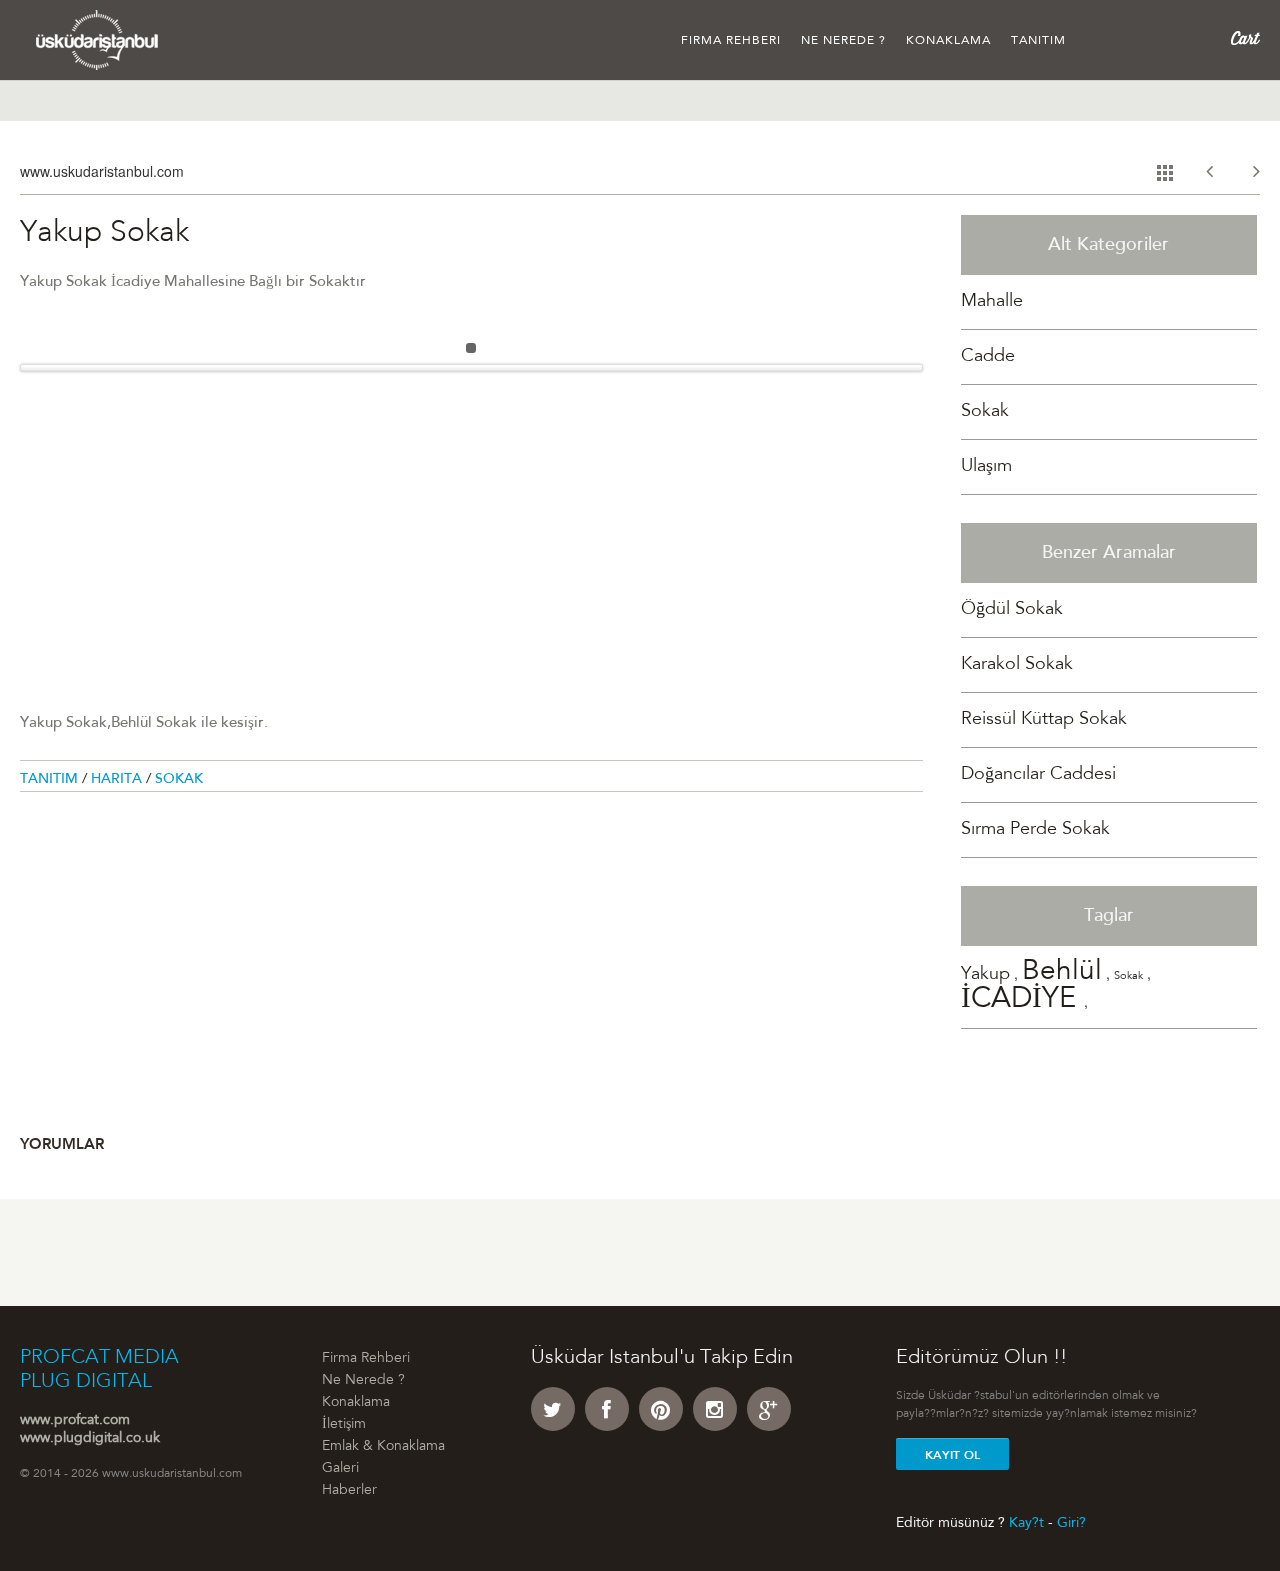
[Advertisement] (471, 524)
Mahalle (992, 302)
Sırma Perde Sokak (1035, 830)
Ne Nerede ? (843, 41)
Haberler (349, 1491)
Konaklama (948, 41)
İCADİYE (1022, 1000)
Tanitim (51, 780)
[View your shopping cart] (1245, 39)
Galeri (340, 1469)
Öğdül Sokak (1012, 610)
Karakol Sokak (1017, 665)
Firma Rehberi (731, 41)
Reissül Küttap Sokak (1044, 720)
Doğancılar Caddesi (1038, 775)
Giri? (1071, 1523)
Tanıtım (1038, 41)
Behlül (1062, 973)
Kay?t (1026, 1523)
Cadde (988, 357)
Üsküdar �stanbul (97, 40)
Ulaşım (986, 467)
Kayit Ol (952, 1455)
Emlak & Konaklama (383, 1447)
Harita (118, 780)
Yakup (985, 975)
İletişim (344, 1425)
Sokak (179, 780)
